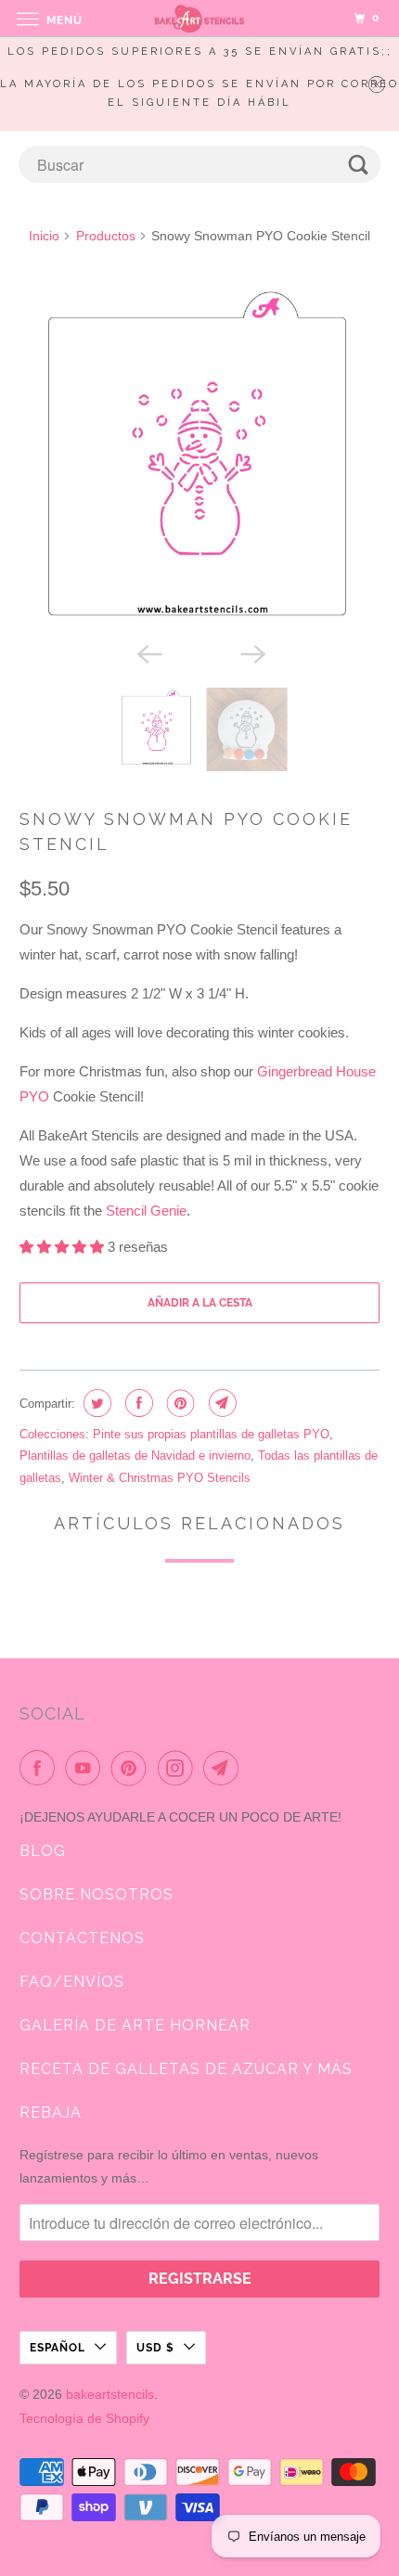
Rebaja (51, 2112)
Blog (43, 1851)
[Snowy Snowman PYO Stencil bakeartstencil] (200, 456)
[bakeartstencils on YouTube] (86, 1768)
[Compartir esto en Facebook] (137, 1403)
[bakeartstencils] (200, 18)
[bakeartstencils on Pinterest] (133, 1768)
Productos (106, 236)
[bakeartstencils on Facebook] (41, 1768)
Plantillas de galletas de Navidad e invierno (135, 1455)
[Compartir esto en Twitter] (95, 1403)
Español (58, 2348)
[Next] (251, 652)
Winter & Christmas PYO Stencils (160, 1478)
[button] (64, 1247)
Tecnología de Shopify (84, 2418)
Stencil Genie (146, 1211)
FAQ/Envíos (72, 1982)
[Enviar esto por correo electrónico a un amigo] (220, 1403)
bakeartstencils (110, 2394)
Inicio (44, 236)
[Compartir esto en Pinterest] (179, 1403)
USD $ (155, 2348)
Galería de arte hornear (135, 2025)
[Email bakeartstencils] (225, 1768)
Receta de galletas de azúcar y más (186, 2069)
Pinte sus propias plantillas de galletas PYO (211, 1434)
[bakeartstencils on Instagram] (179, 1768)
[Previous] (148, 652)
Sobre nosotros (97, 1894)
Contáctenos (82, 1938)
